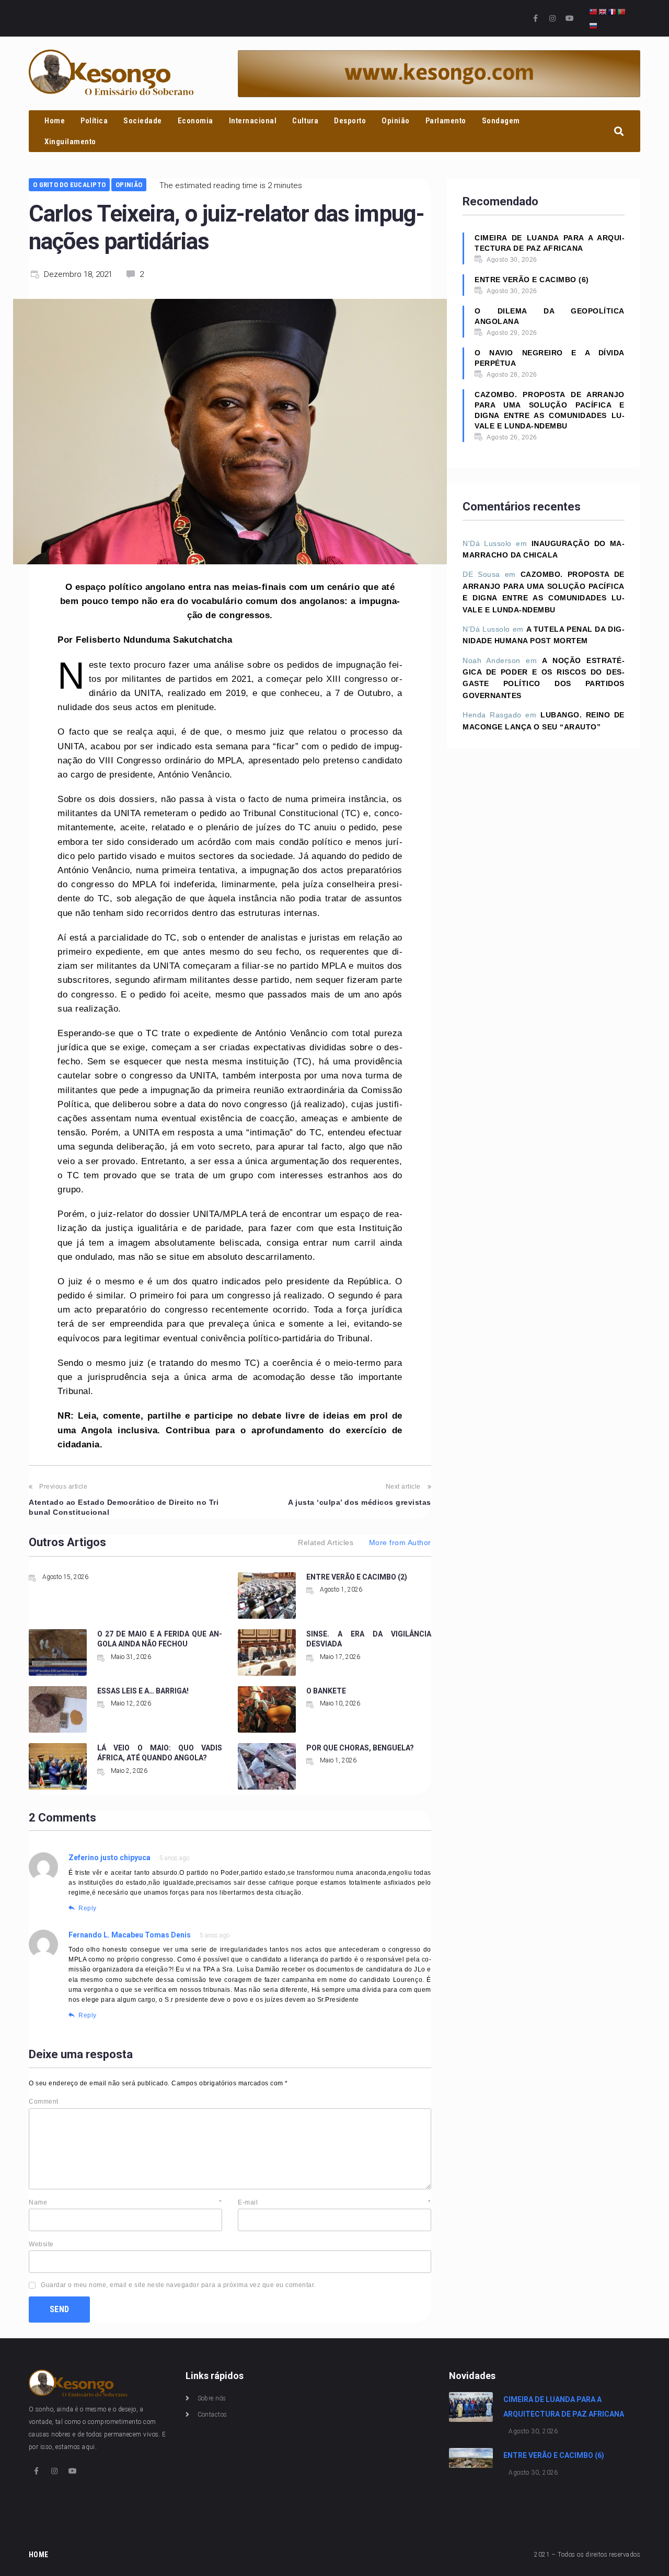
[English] (603, 11)
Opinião (129, 185)
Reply (88, 1908)
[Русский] (594, 25)
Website (41, 2244)
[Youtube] (570, 18)
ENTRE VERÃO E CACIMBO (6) (532, 280)
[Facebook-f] (536, 18)
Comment (44, 2102)
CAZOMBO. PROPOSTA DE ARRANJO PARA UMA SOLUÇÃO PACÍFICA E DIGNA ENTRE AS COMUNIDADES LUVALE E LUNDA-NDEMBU (550, 410)
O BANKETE (326, 1691)
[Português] (622, 11)
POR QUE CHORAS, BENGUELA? (360, 1748)
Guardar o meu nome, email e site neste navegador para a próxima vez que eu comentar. (178, 2285)
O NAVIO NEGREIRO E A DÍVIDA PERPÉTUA (550, 358)
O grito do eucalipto (69, 185)
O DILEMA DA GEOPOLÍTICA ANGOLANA (550, 316)
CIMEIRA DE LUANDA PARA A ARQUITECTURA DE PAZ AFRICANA (550, 243)
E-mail (334, 2202)
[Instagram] (552, 18)
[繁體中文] (594, 11)
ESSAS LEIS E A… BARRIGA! (143, 1691)
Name (125, 2202)
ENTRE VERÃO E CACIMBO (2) (357, 1577)
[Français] (613, 11)
